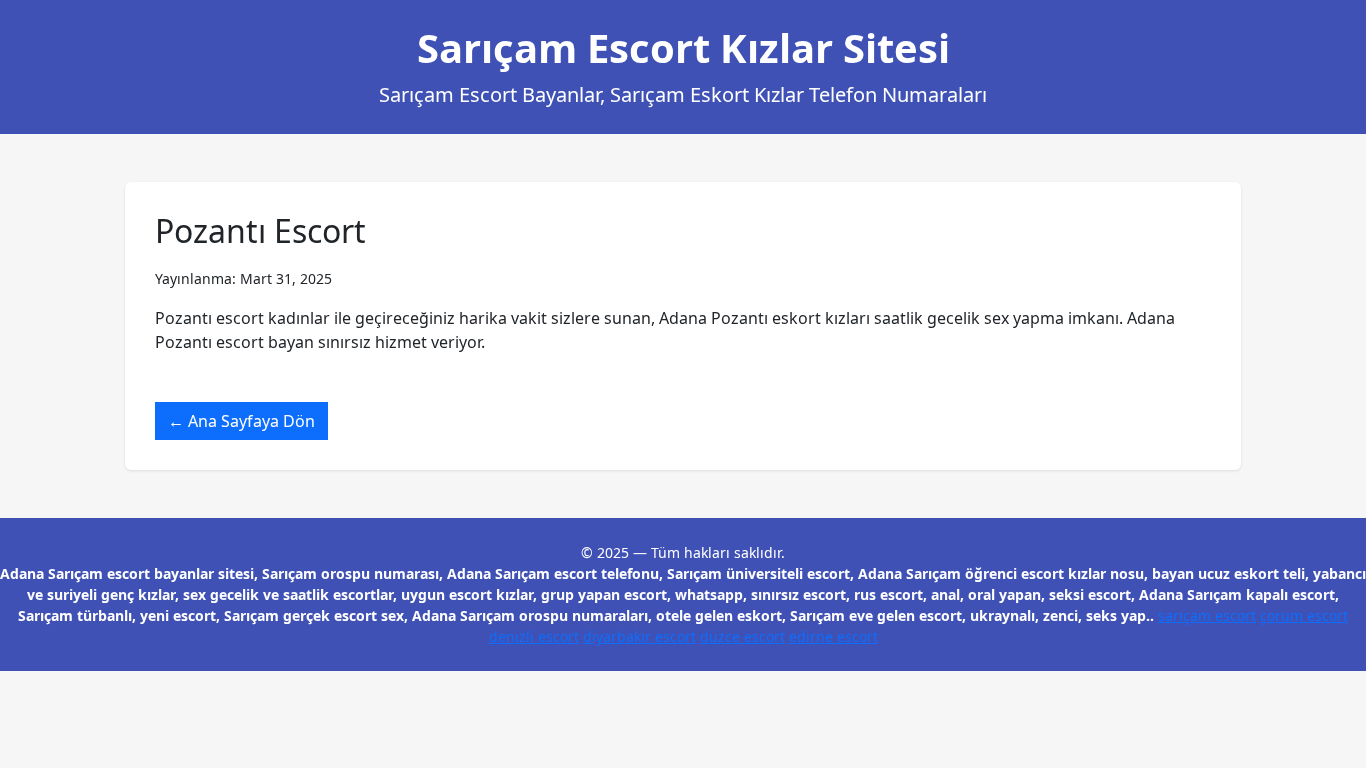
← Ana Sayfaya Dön (241, 421)
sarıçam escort (1207, 615)
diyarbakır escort (639, 636)
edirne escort (833, 636)
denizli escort (534, 636)
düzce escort (742, 636)
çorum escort (1304, 615)
